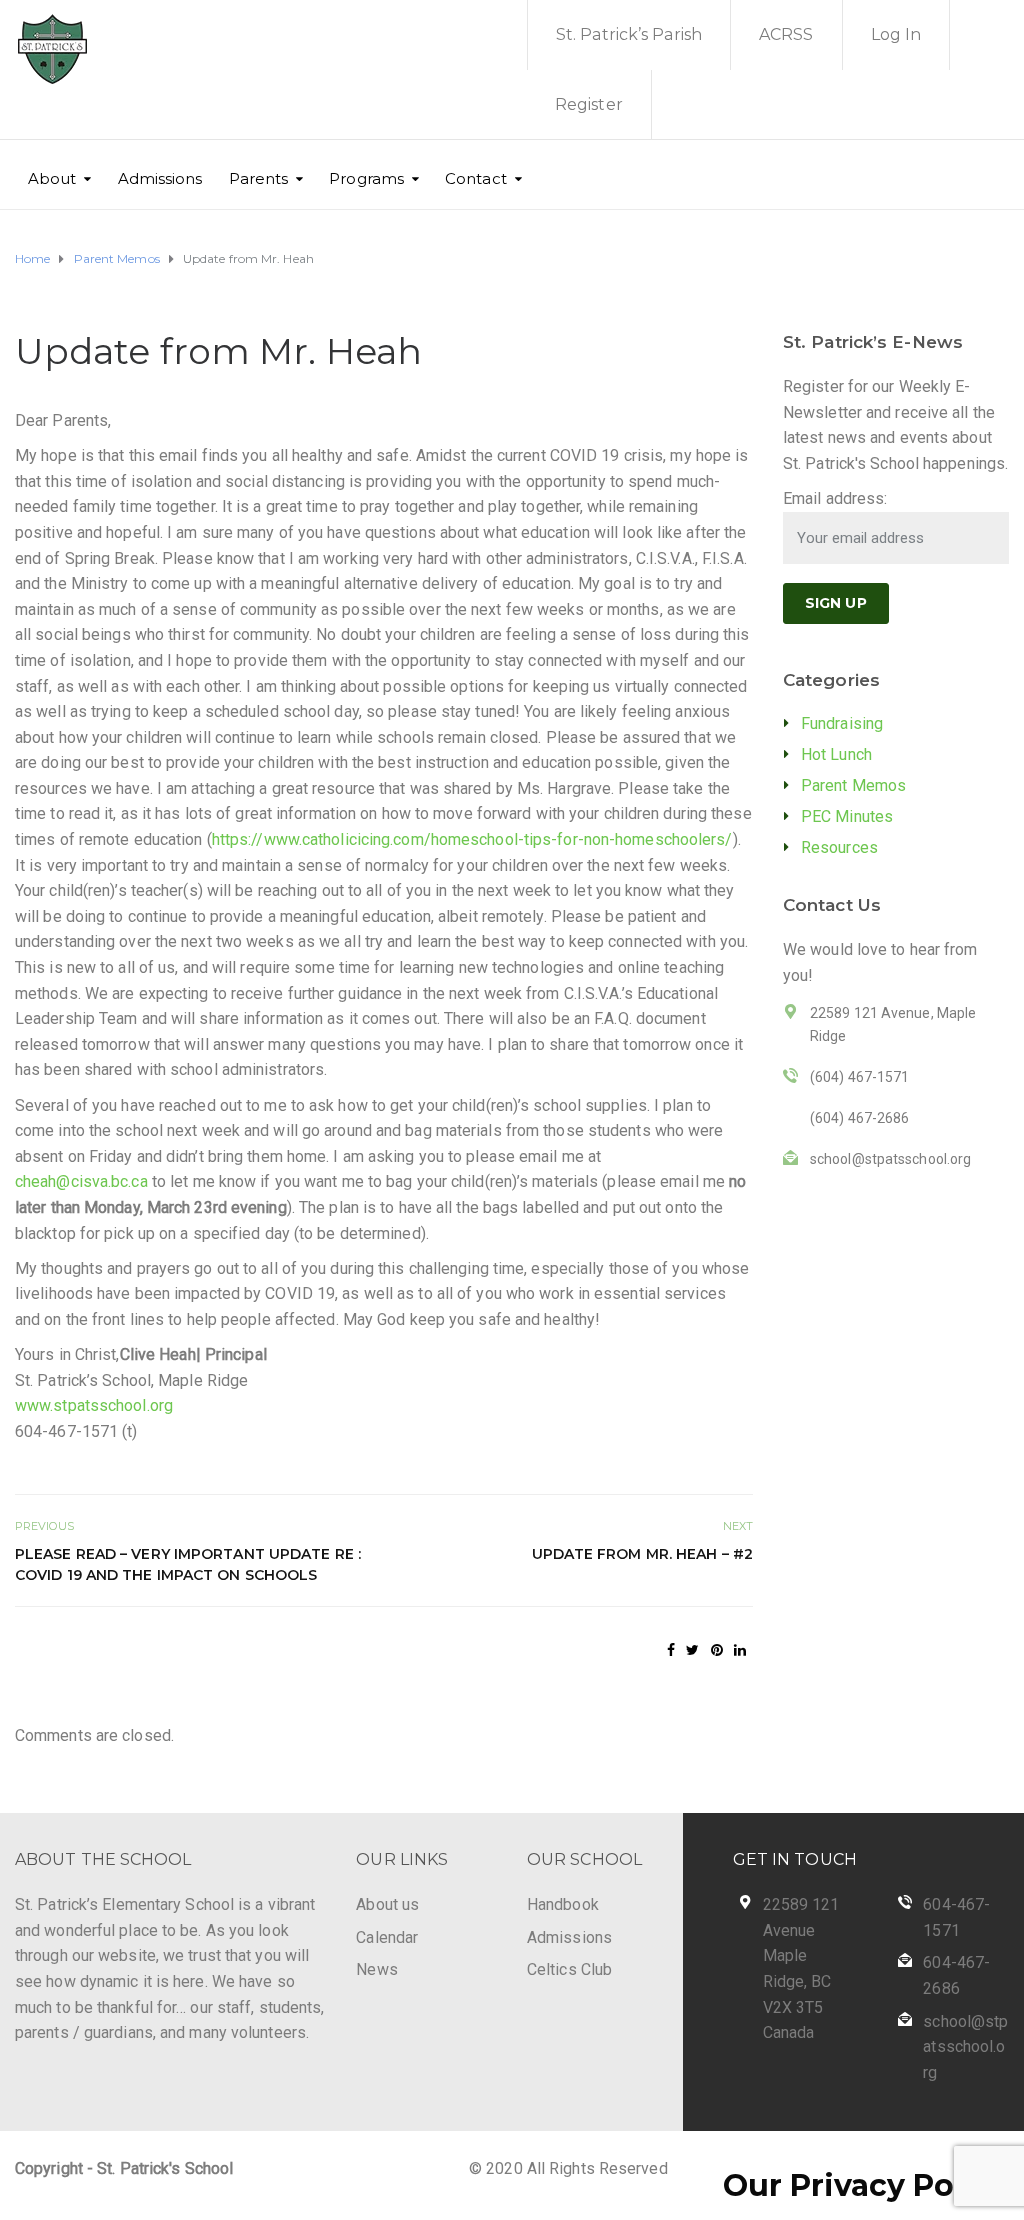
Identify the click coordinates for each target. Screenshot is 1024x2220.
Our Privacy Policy (866, 2185)
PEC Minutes (847, 816)
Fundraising (842, 723)
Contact (476, 178)
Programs (366, 178)
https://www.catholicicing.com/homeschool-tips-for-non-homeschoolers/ (472, 839)
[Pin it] (717, 1650)
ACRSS (786, 34)
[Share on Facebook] (671, 1650)
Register (589, 104)
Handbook (563, 1904)
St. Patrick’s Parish (629, 34)
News (376, 1969)
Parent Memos (853, 785)
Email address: (835, 498)
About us (387, 1904)
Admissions (160, 178)
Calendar (387, 1937)
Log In (896, 34)
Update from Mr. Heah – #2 (642, 1554)
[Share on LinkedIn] (740, 1650)
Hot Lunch (836, 754)
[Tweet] (692, 1650)
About (52, 178)
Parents (259, 178)
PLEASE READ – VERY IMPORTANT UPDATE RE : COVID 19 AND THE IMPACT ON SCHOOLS (188, 1564)
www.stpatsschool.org (94, 1405)
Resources (839, 847)
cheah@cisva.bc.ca (81, 1181)
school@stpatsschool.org (965, 2047)
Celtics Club (569, 1969)
